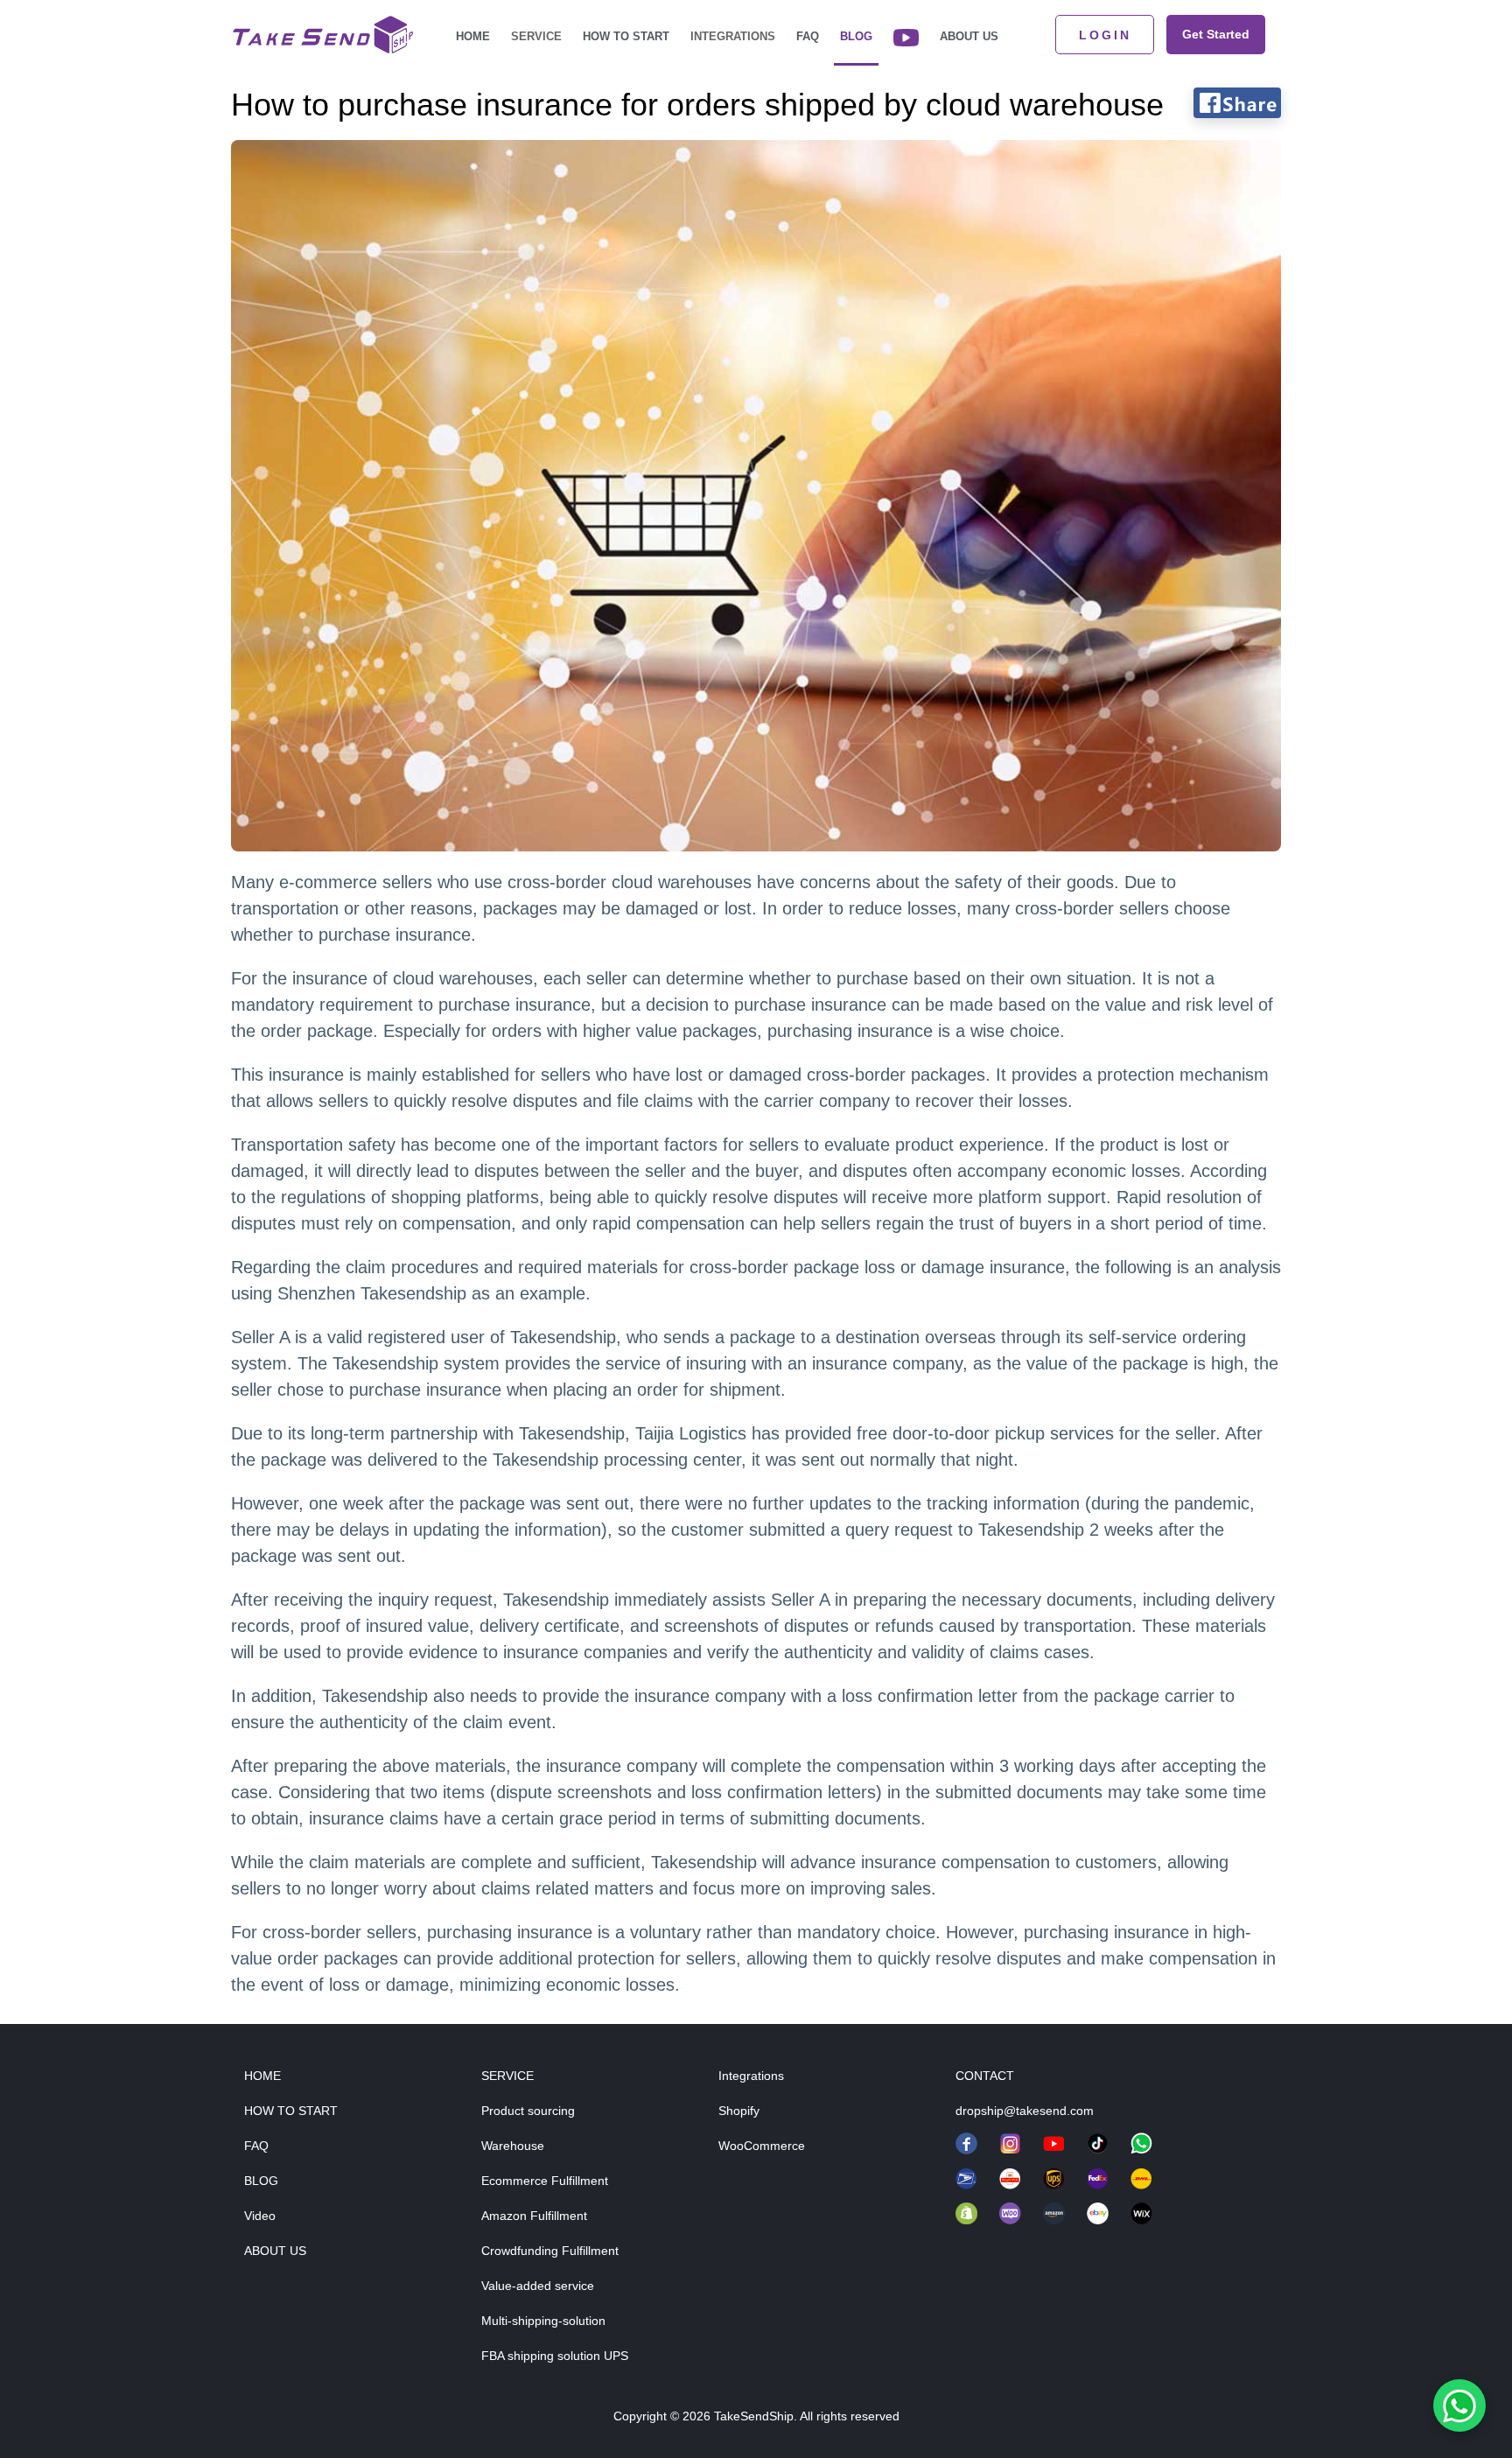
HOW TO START (291, 2111)
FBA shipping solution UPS (555, 2356)
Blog (856, 36)
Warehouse (513, 2146)
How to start (626, 36)
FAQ (808, 36)
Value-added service (538, 2286)
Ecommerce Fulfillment (545, 2181)
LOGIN (1105, 35)
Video (260, 2216)
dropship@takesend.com (1025, 2111)
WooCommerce (762, 2146)
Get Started (1216, 34)
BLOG (261, 2181)
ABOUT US (275, 2251)
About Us (969, 36)
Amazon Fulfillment (534, 2216)
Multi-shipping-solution (543, 2321)
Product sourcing (528, 2111)
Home (473, 36)
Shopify (739, 2111)
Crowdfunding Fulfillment (550, 2251)
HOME (262, 2076)
